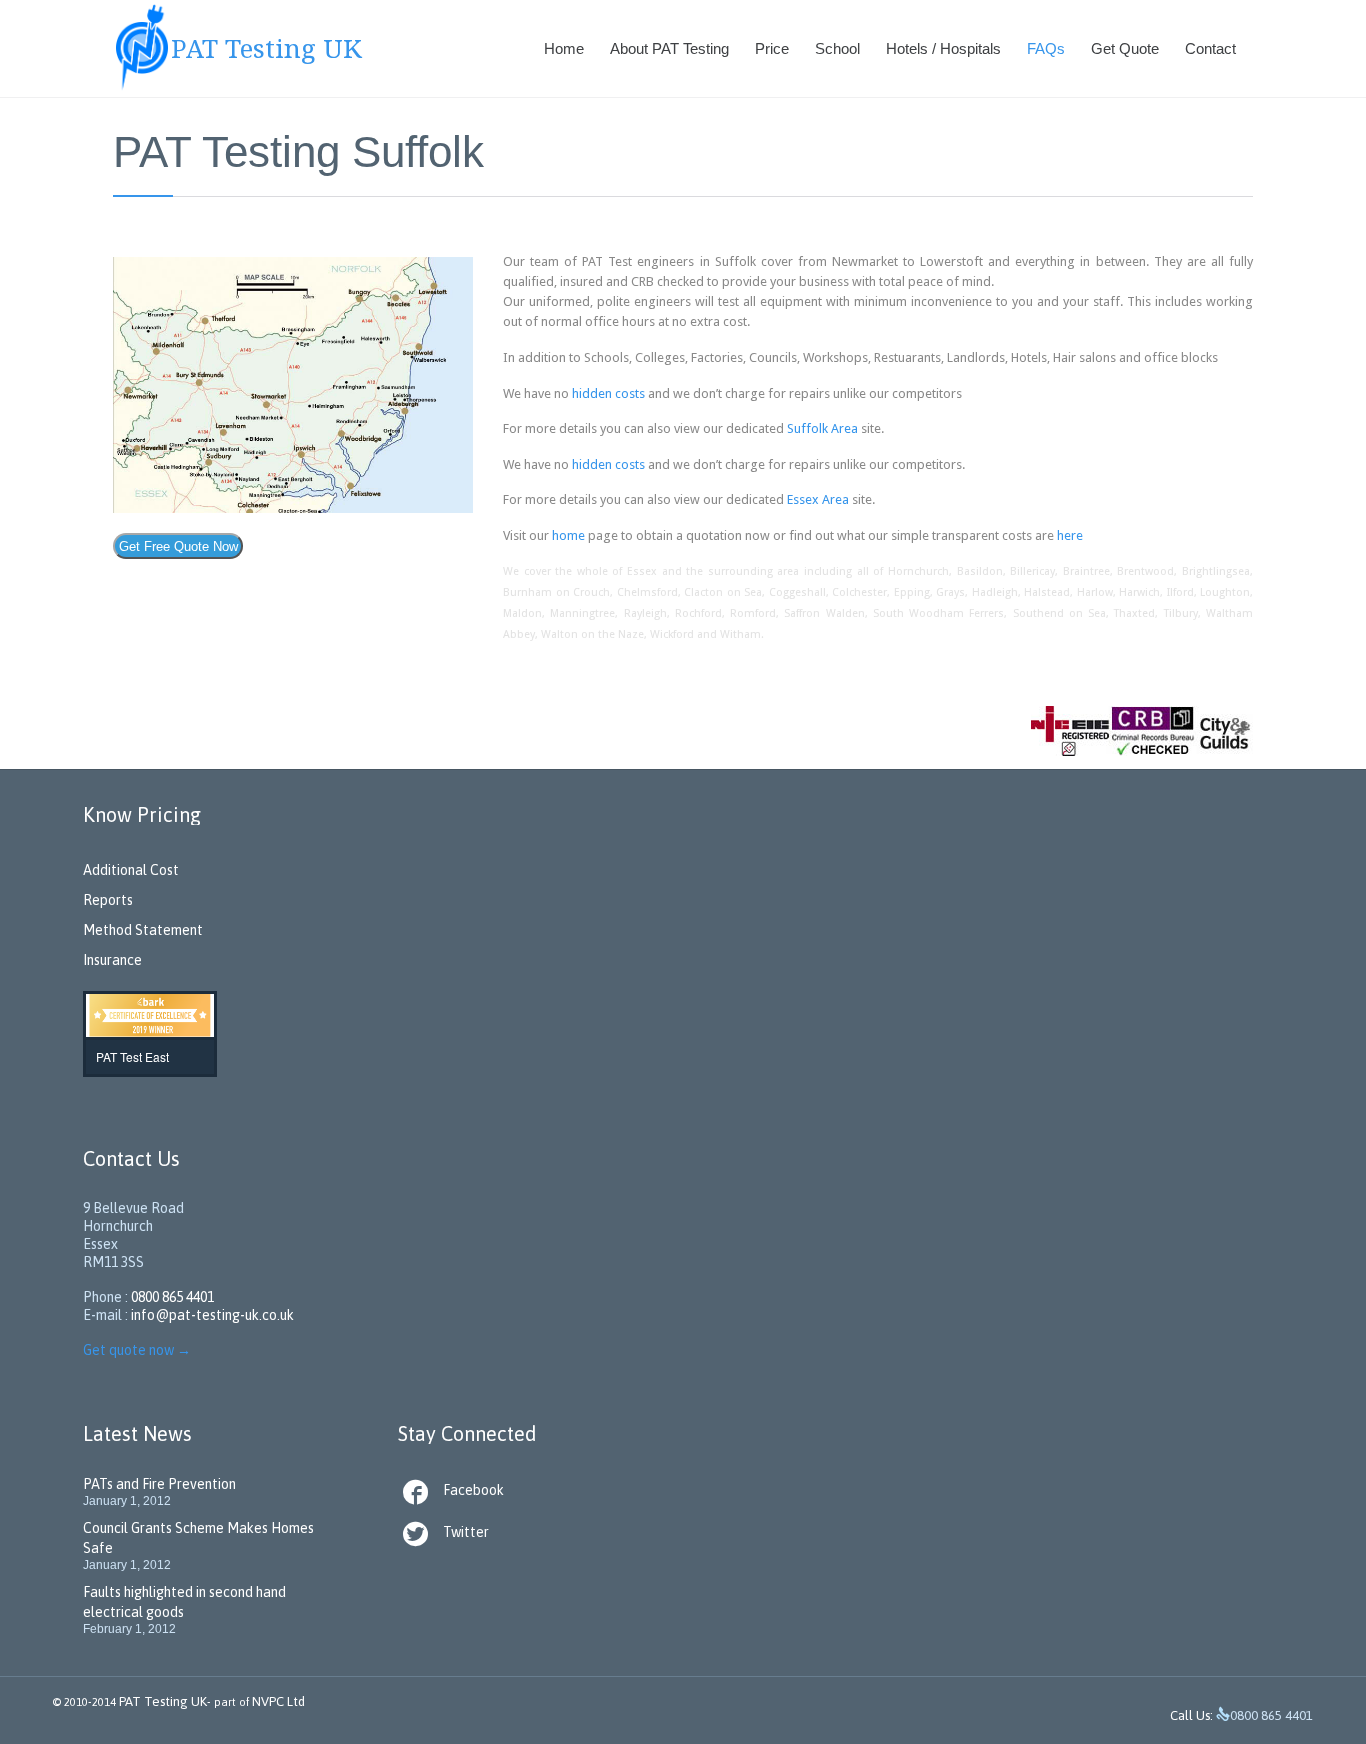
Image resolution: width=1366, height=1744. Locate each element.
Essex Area (818, 499)
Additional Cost (131, 870)
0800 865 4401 (172, 1297)
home (568, 535)
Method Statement (143, 930)
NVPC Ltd (277, 1701)
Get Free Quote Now (178, 546)
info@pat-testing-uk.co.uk (212, 1315)
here (1070, 535)
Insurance (112, 960)
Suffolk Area (822, 428)
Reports (108, 900)
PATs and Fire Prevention (159, 1484)
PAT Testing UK (163, 1701)
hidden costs (608, 393)
